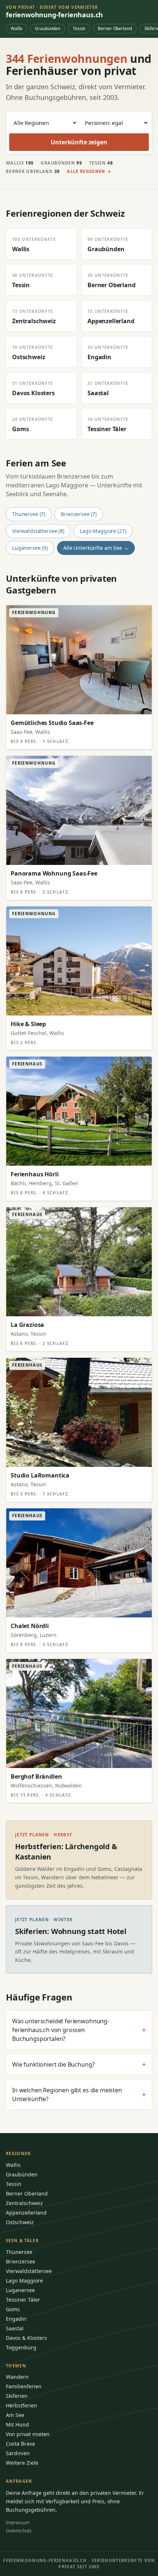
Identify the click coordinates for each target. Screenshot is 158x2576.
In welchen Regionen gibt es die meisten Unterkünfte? (79, 2095)
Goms (13, 2309)
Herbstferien (21, 2405)
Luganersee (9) (30, 548)
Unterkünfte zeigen (79, 142)
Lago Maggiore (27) (103, 531)
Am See (15, 2415)
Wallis (17, 28)
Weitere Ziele (22, 2463)
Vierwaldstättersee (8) (38, 531)
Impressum (18, 2523)
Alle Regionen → (89, 171)
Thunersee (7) (29, 514)
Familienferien (24, 2386)
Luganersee (20, 2290)
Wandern (17, 2377)
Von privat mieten (28, 2434)
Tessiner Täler (23, 2300)
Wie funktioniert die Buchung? (79, 2064)
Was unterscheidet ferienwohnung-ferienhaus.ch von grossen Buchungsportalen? (79, 2030)
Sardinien (18, 2453)
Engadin (16, 2319)
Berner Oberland (115, 28)
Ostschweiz (20, 2222)
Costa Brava (20, 2444)
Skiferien (17, 2396)
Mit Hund (17, 2425)
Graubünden (48, 28)
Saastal (15, 2328)
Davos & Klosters (26, 2338)
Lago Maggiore (24, 2281)
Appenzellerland (26, 2213)
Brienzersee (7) (79, 514)
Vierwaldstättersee (29, 2271)
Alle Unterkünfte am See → (96, 548)
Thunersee (19, 2252)
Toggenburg (21, 2347)
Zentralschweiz (24, 2203)
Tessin (79, 28)
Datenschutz (19, 2531)
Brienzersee (21, 2261)
